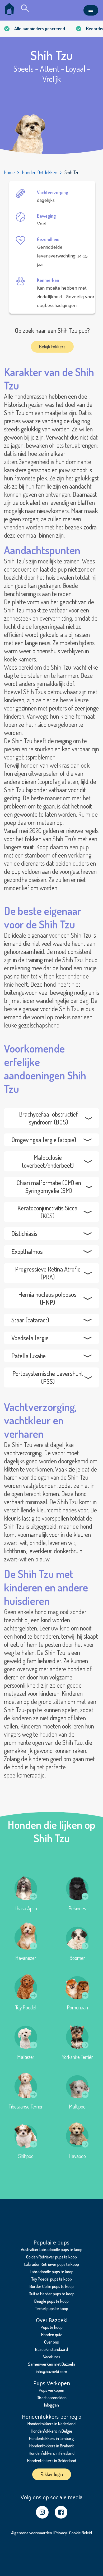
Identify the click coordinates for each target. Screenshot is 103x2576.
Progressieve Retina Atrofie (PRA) (48, 1273)
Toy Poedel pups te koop (51, 2279)
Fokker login (52, 2474)
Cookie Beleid (81, 2533)
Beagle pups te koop (51, 2301)
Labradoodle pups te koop (52, 2271)
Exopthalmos (27, 1251)
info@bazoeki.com (51, 2371)
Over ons (51, 2342)
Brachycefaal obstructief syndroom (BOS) (48, 1118)
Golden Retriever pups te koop (51, 2257)
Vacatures (52, 2357)
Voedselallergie (30, 1338)
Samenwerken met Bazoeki (51, 2364)
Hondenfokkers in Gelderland (52, 2460)
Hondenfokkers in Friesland (52, 2453)
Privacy (61, 2533)
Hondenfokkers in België (51, 2431)
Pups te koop (52, 2327)
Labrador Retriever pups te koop (52, 2264)
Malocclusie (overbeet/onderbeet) (48, 1161)
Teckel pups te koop (51, 2308)
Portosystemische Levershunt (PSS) (48, 1377)
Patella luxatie (29, 1356)
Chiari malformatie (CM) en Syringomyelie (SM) (49, 1187)
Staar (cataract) (30, 1320)
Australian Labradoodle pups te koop (52, 2249)
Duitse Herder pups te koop (52, 2294)
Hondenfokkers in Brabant (51, 2446)
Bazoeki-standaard (51, 2349)
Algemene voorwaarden (32, 2533)
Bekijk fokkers (52, 347)
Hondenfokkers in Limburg (51, 2438)
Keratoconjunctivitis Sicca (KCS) (47, 1212)
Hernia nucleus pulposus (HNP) (47, 1298)
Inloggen (51, 2405)
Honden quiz (51, 2334)
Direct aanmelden (52, 2397)
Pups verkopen (51, 2390)
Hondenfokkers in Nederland (51, 2424)
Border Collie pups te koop (52, 2286)
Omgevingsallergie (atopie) (44, 1140)
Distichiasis (24, 1233)
